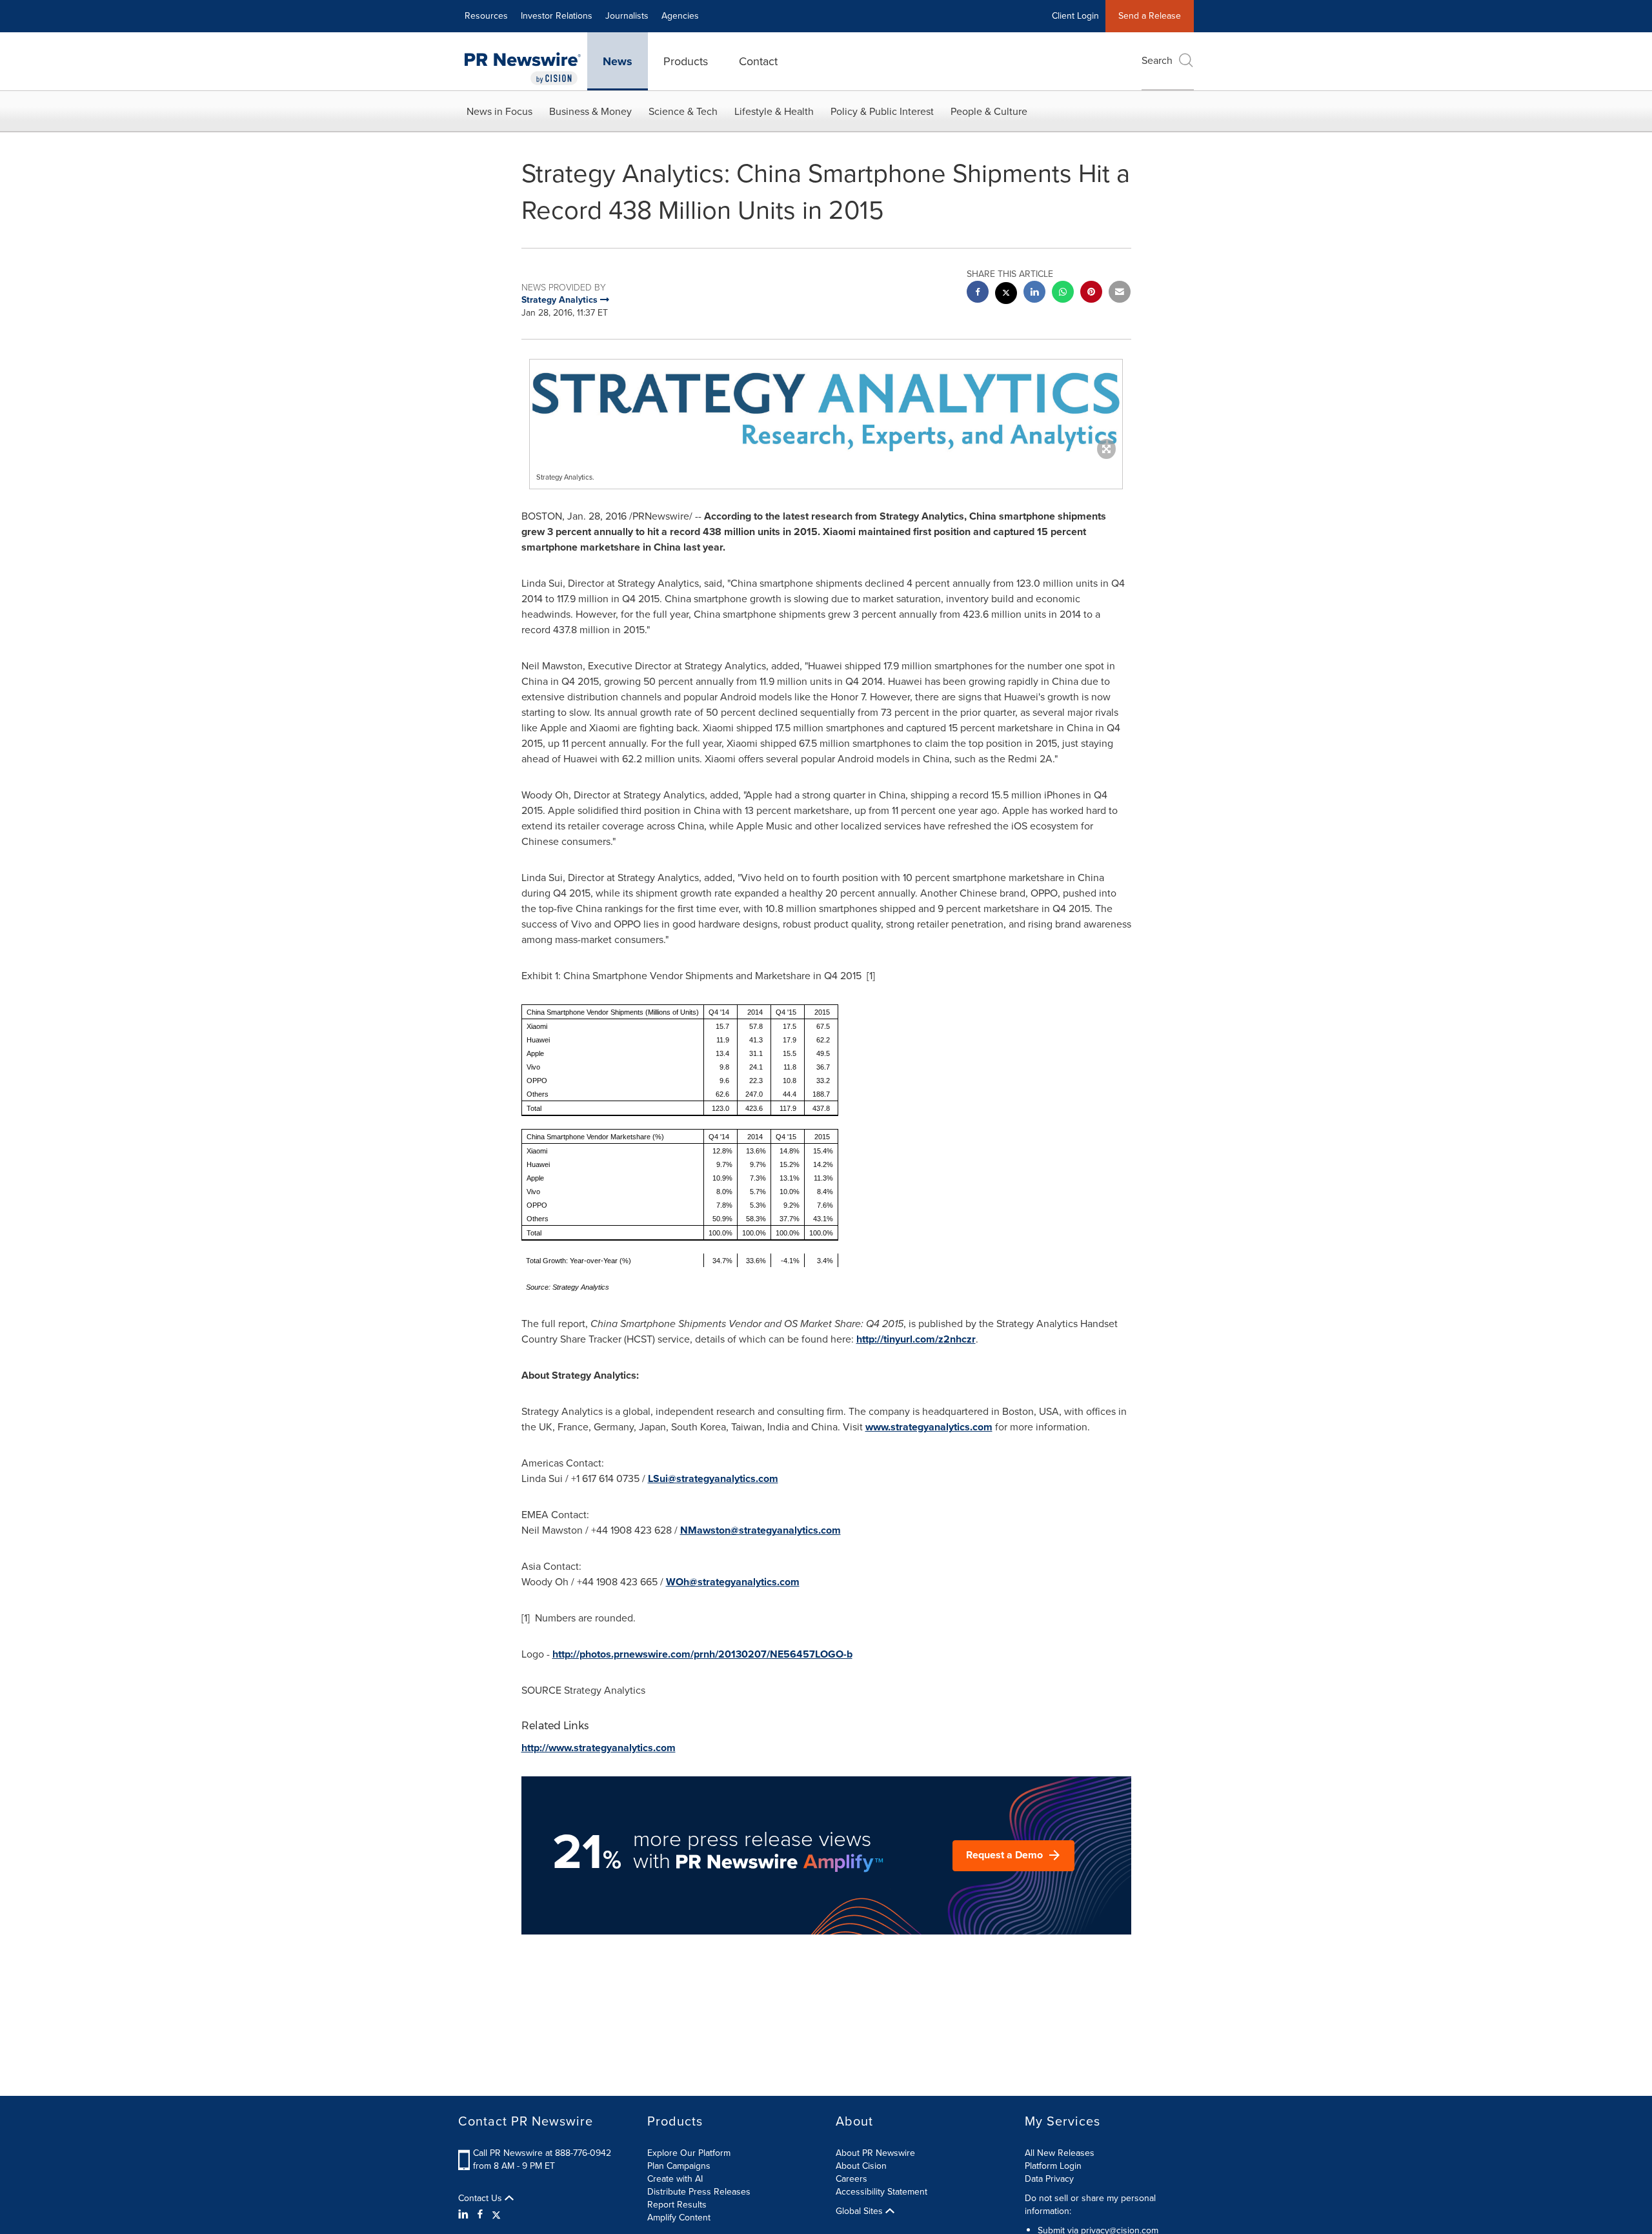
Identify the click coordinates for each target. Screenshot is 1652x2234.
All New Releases (1060, 2153)
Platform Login (1053, 2166)
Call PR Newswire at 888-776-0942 (542, 2153)
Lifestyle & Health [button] (774, 111)
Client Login (1075, 16)
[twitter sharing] (1006, 295)
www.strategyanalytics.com (929, 1427)
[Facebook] (480, 2215)
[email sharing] (1120, 293)
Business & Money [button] (590, 111)
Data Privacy (1049, 2179)
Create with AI (675, 2179)
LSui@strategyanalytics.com (713, 1478)
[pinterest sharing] (1091, 293)
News (618, 61)
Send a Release (1150, 16)
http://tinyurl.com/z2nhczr (916, 1339)
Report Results (677, 2205)
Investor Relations (557, 16)
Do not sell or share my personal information (1090, 2205)
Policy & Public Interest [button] (882, 111)
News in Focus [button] (499, 111)
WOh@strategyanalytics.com (733, 1582)
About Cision (861, 2166)
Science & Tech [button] (683, 111)
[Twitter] (496, 2215)
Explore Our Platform (689, 2153)
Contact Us (481, 2198)
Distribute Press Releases (699, 2192)
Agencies (680, 16)
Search (1157, 60)
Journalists (627, 16)
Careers (851, 2179)
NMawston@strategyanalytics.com (761, 1530)
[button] (826, 406)
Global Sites (861, 2211)
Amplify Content (679, 2218)
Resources (486, 16)
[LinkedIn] (465, 2215)
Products (686, 61)
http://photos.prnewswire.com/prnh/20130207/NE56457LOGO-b (702, 1654)
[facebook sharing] (978, 293)
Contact (758, 61)
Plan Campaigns (679, 2166)
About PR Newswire (875, 2153)
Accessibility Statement (881, 2192)
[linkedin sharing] (1034, 293)
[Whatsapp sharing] (1063, 293)
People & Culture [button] (989, 111)
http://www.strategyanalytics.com (599, 1748)
